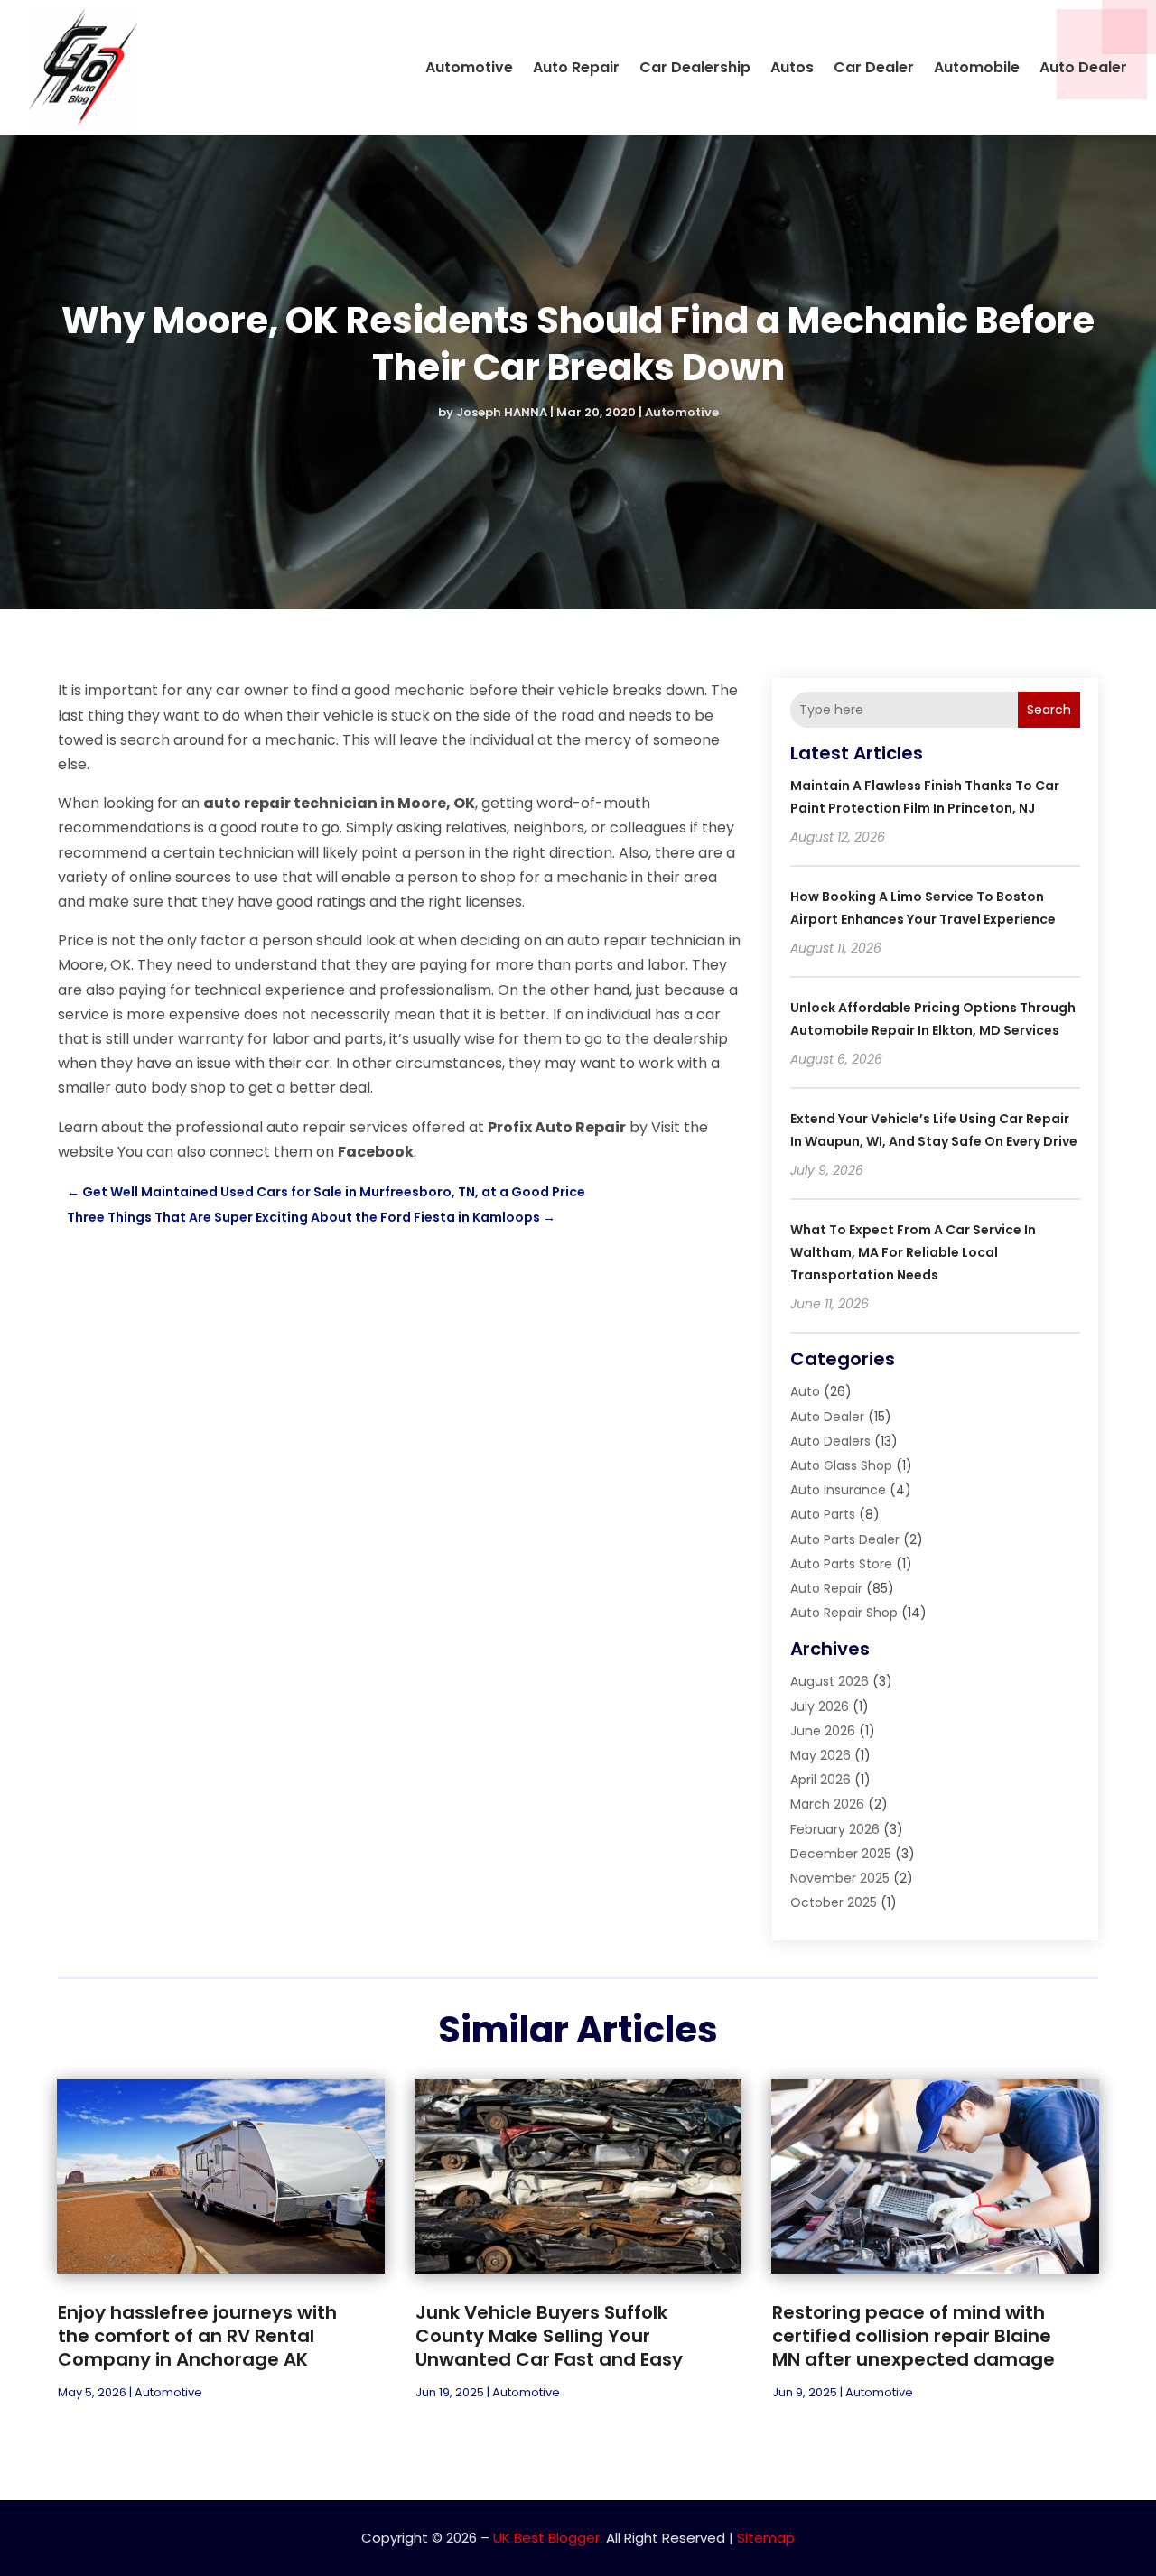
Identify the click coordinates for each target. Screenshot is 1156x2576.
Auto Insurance (838, 1490)
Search (1049, 710)
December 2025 (841, 1854)
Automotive (469, 67)
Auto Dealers (830, 1441)
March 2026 (827, 1804)
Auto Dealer (1083, 67)
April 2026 (820, 1780)
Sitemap (766, 2538)
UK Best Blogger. (548, 2538)
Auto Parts (823, 1514)
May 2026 (820, 1755)
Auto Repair (576, 67)
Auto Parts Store (841, 1564)
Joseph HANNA (502, 412)
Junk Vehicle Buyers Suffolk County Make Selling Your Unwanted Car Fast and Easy (549, 2336)
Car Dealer (874, 67)
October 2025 (834, 1902)
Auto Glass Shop (841, 1465)
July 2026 (820, 1706)
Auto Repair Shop (844, 1613)
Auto (805, 1391)
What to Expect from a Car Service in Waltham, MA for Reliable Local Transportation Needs (913, 1252)
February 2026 (835, 1829)
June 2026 (823, 1731)
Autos (792, 67)
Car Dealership (695, 67)
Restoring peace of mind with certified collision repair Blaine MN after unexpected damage (914, 2336)
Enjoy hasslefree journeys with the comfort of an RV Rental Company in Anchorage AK (197, 2336)
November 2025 (840, 1878)
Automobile (977, 67)
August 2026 (830, 1681)
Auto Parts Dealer (845, 1539)
